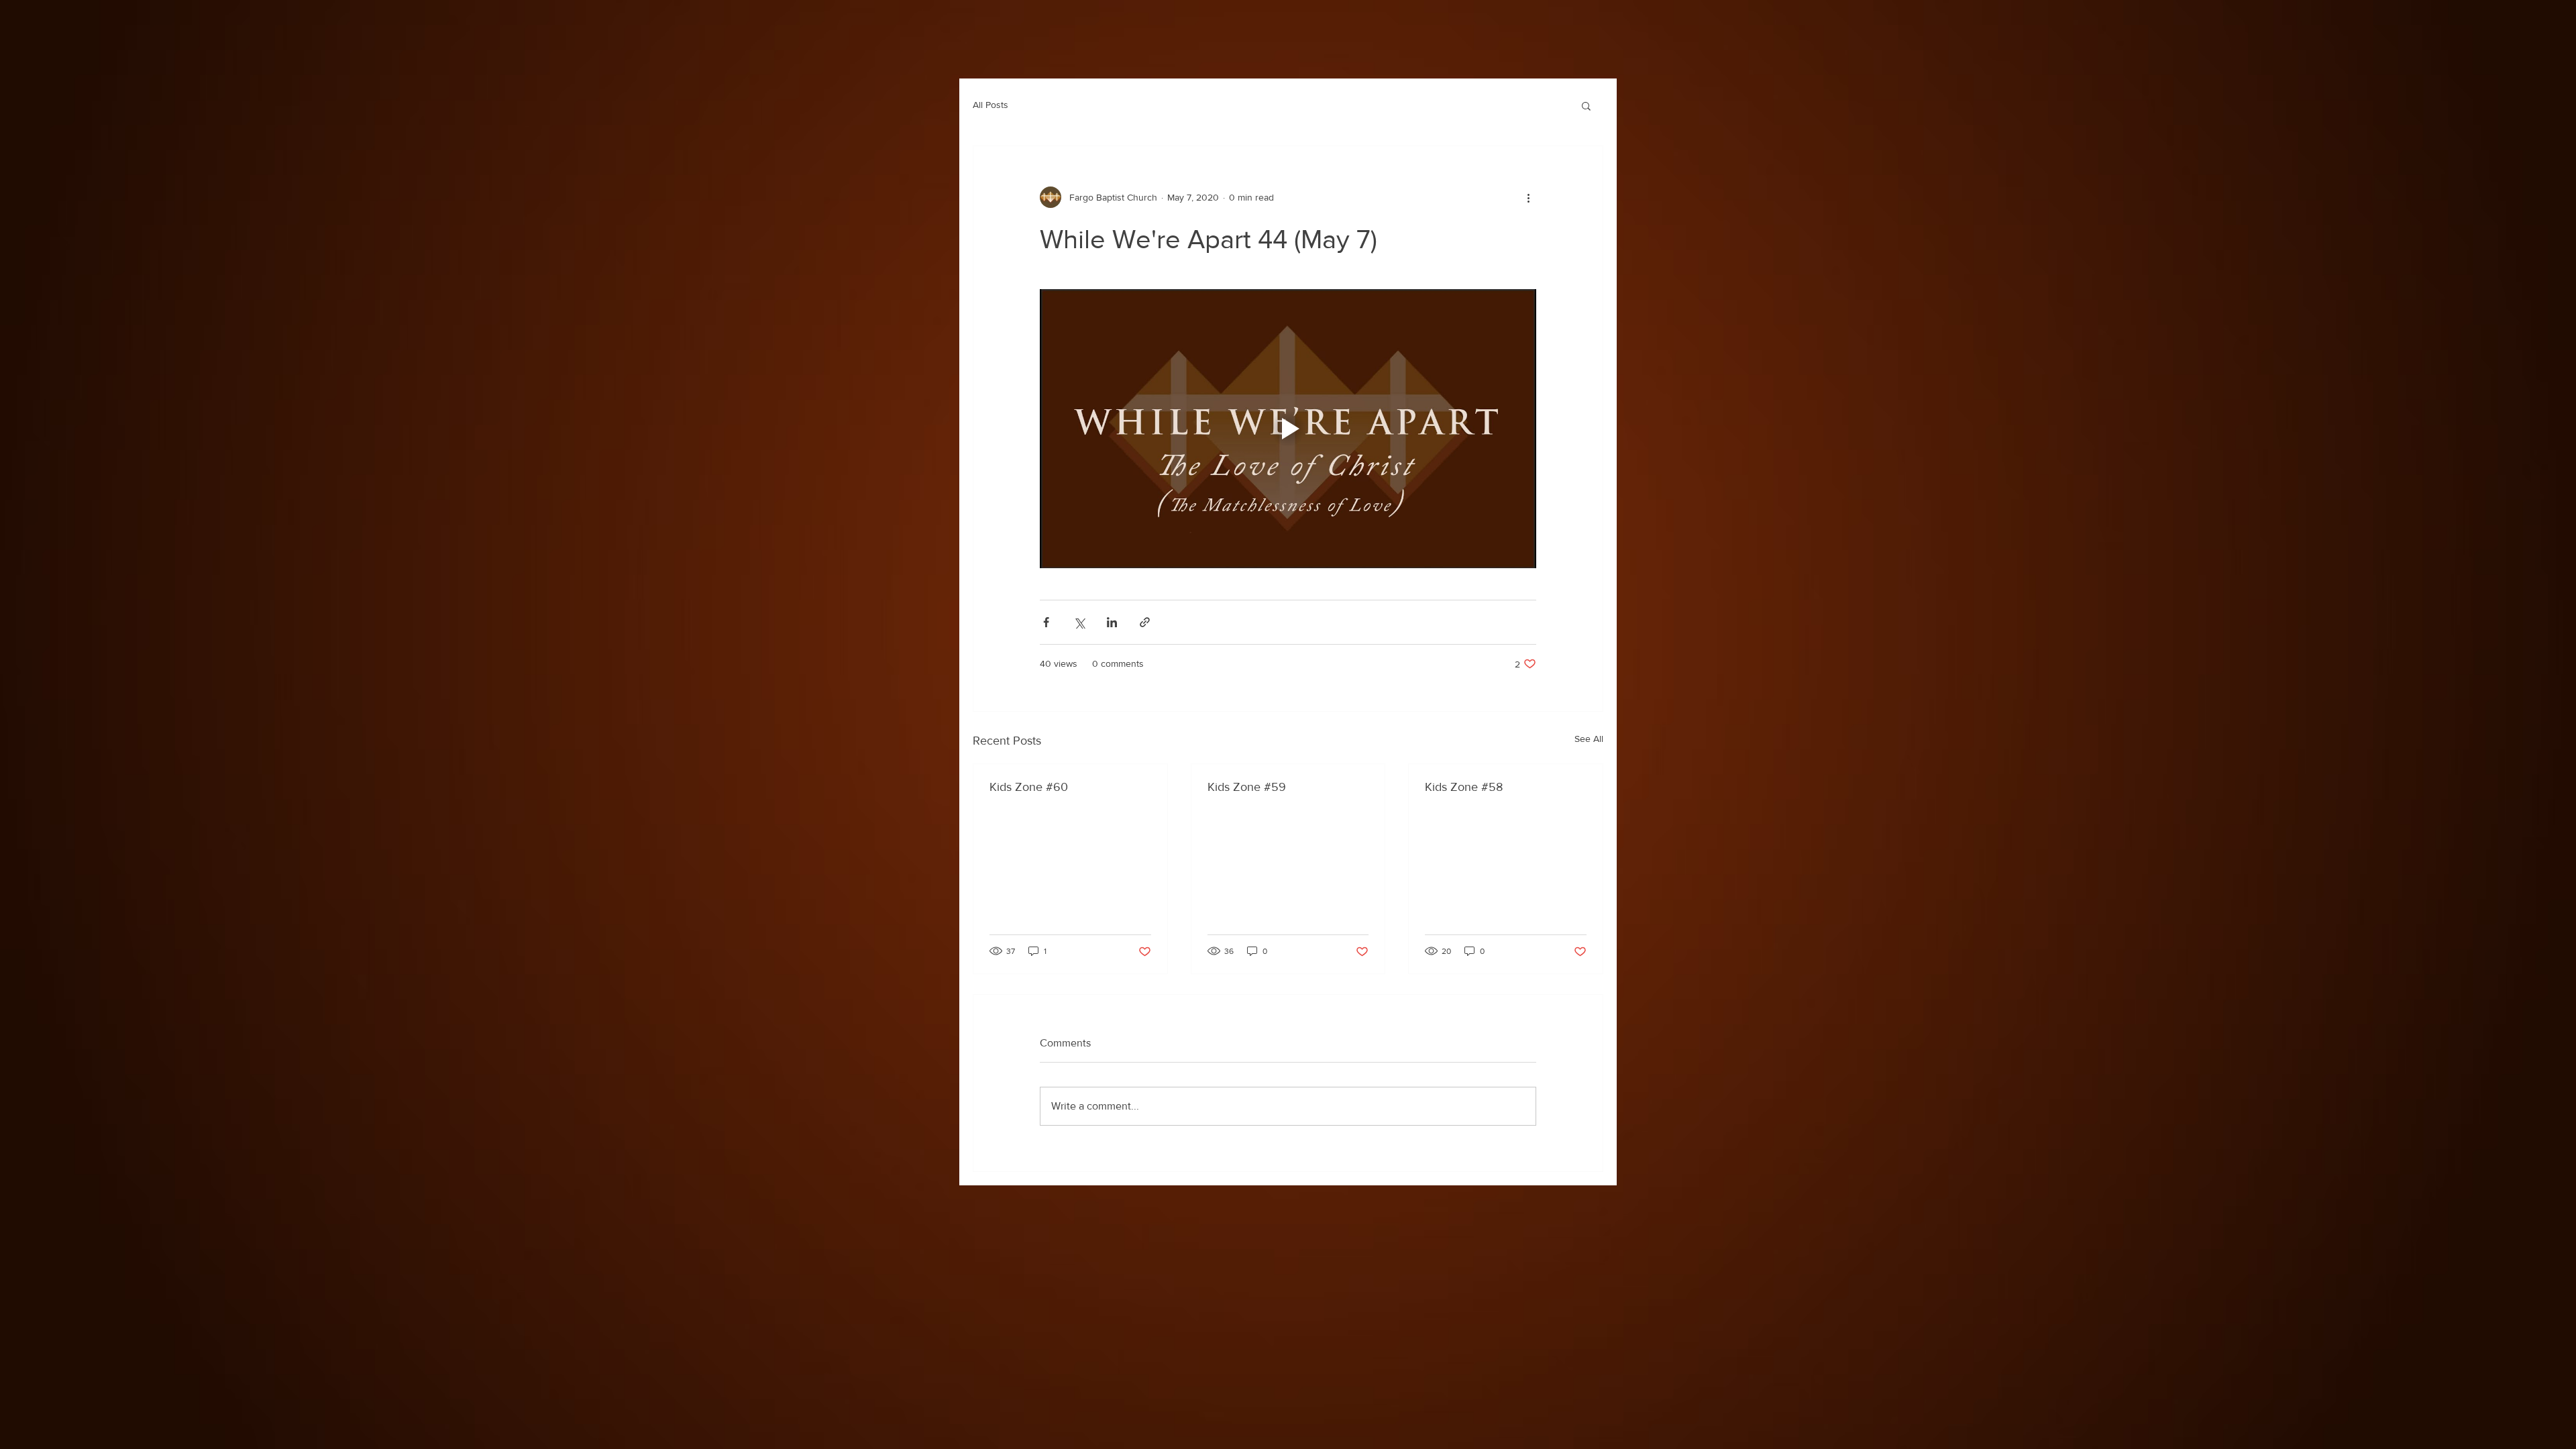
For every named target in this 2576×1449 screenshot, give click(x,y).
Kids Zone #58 (1464, 787)
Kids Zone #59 (1247, 787)
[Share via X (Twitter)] (1079, 622)
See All (1589, 739)
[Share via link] (1145, 622)
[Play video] (1288, 429)
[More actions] (1528, 197)
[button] (1586, 105)
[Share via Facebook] (1046, 622)
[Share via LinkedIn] (1112, 622)
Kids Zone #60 (1029, 787)
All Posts (990, 105)
